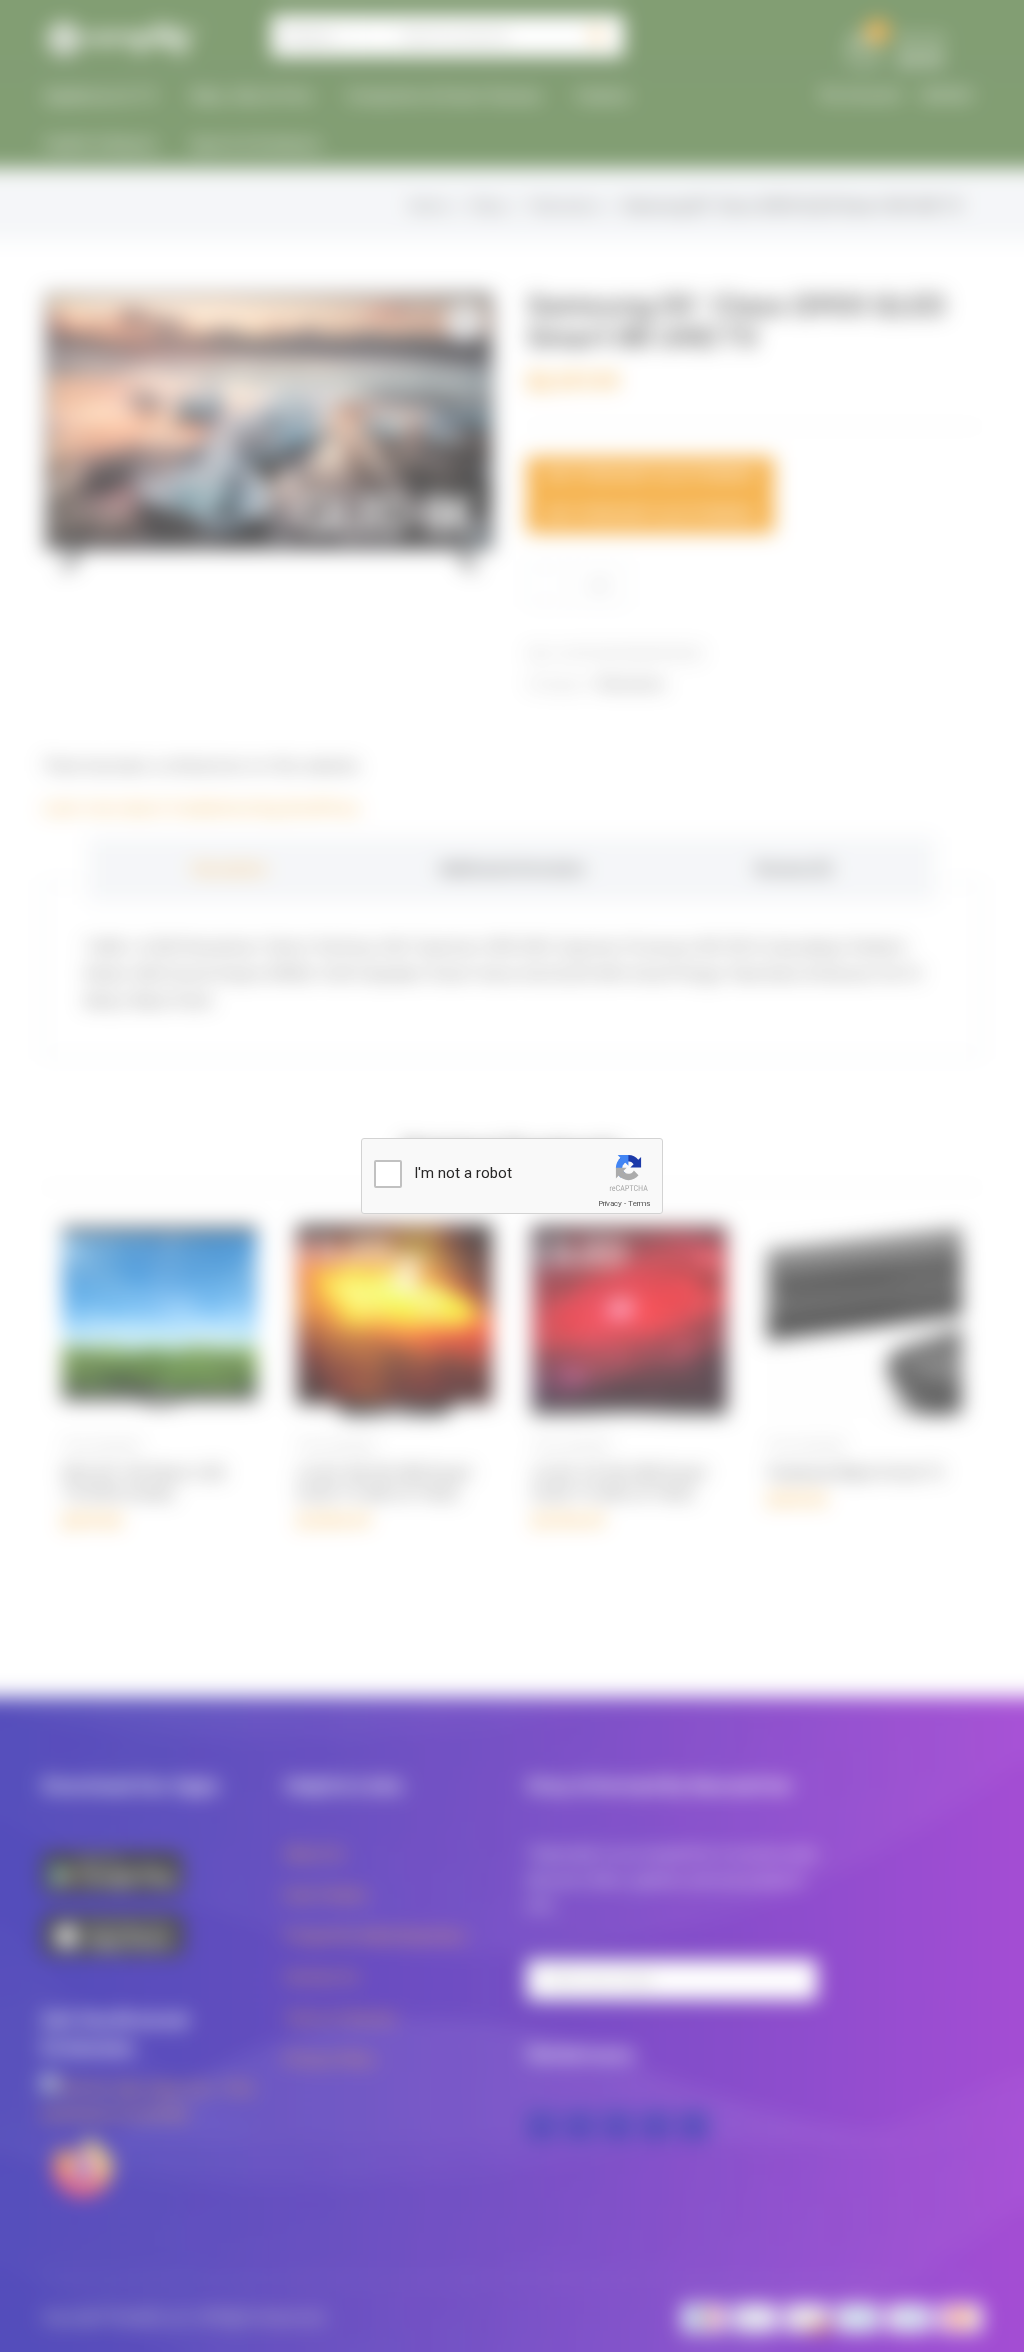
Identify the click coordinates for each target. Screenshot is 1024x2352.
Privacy (610, 1203)
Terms (639, 1203)
